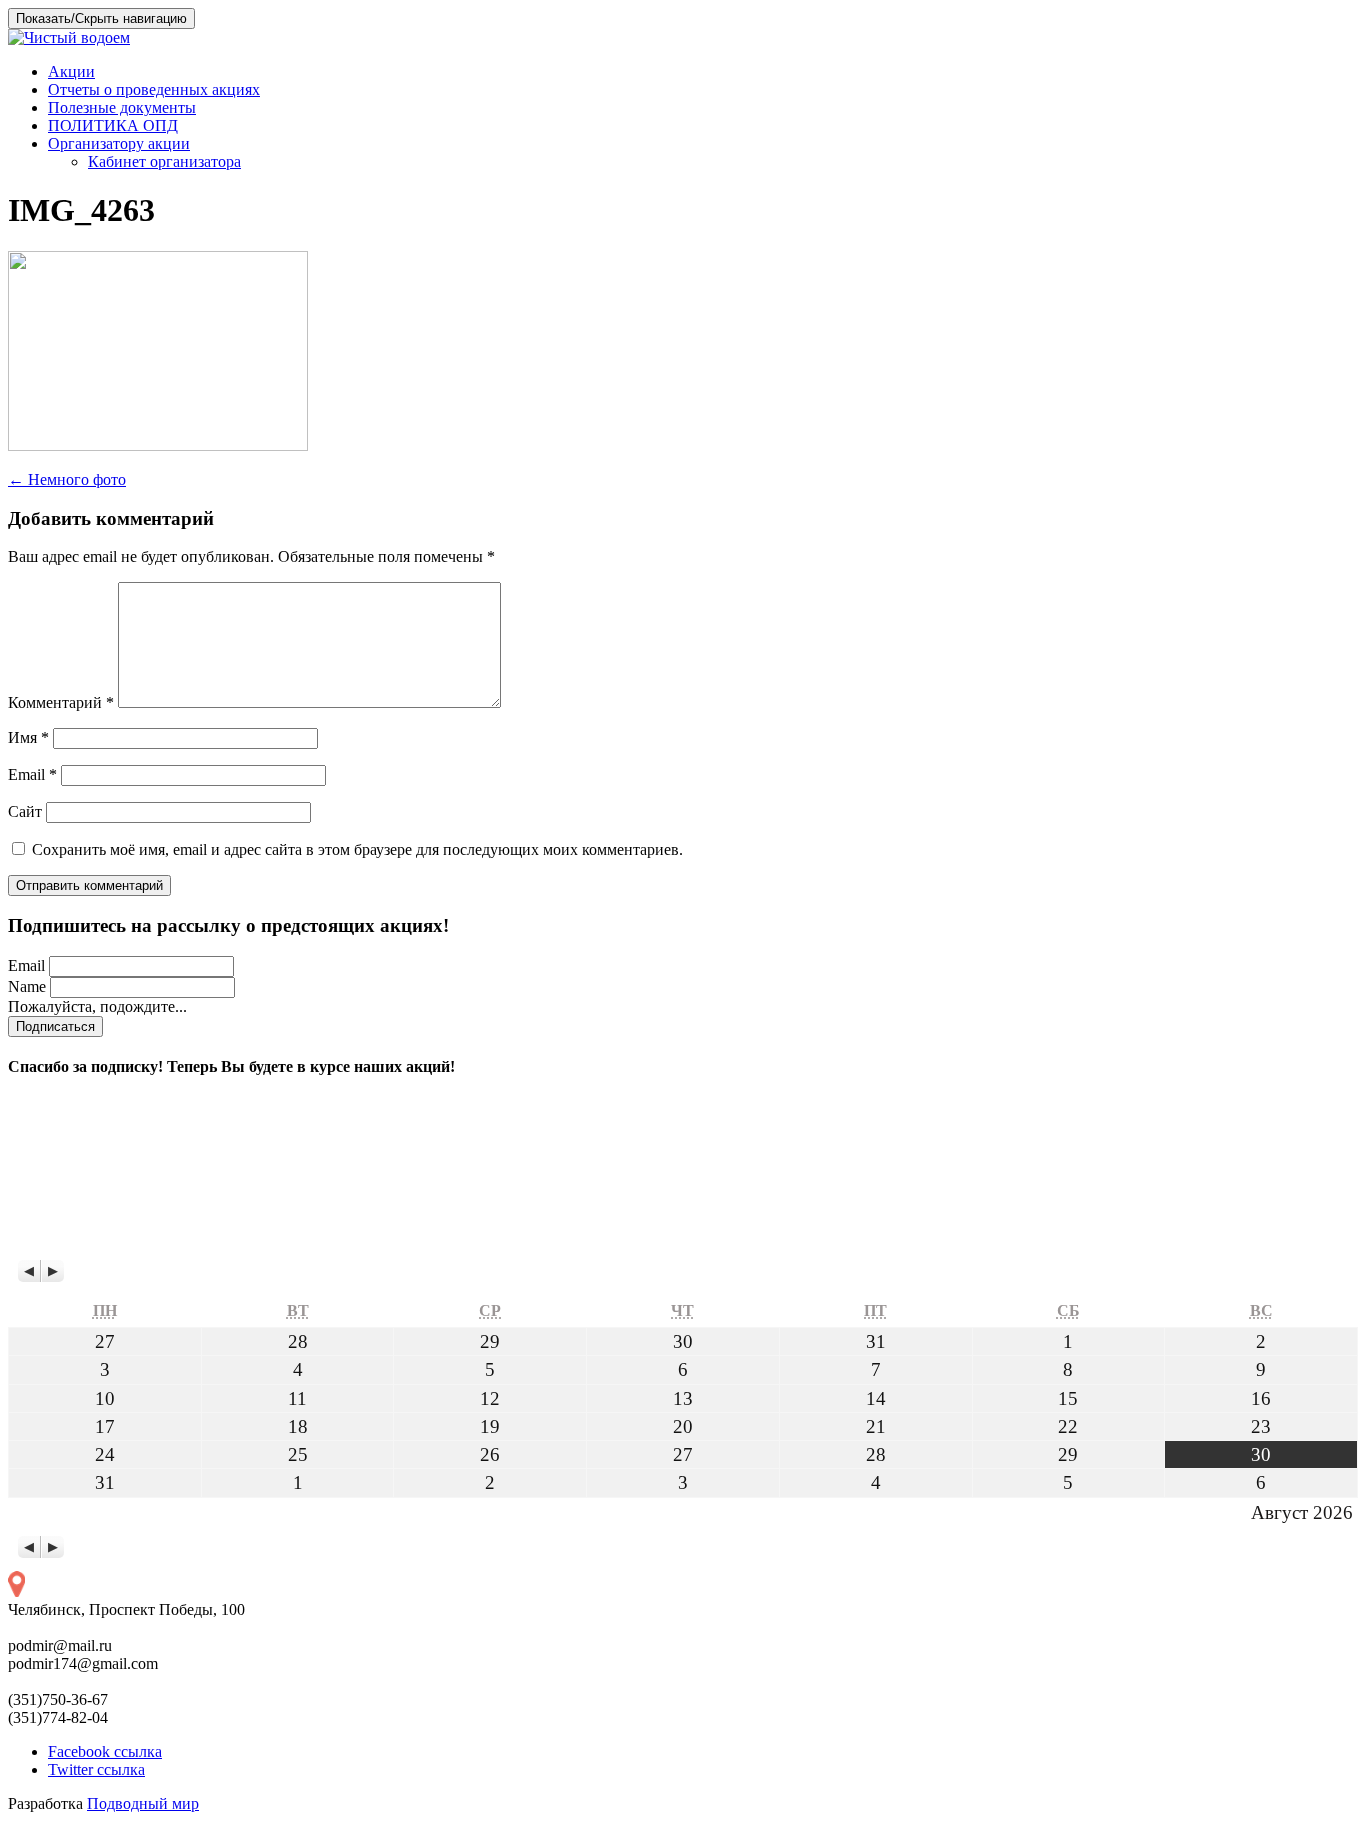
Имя (28, 737)
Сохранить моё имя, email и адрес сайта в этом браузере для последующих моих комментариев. (357, 849)
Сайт (25, 811)
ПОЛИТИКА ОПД (113, 125)
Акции (71, 71)
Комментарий (61, 702)
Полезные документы (122, 107)
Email (32, 774)
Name (27, 986)
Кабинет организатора (164, 161)
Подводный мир (143, 1803)
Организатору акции (119, 143)
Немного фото (67, 479)
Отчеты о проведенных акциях (154, 89)
